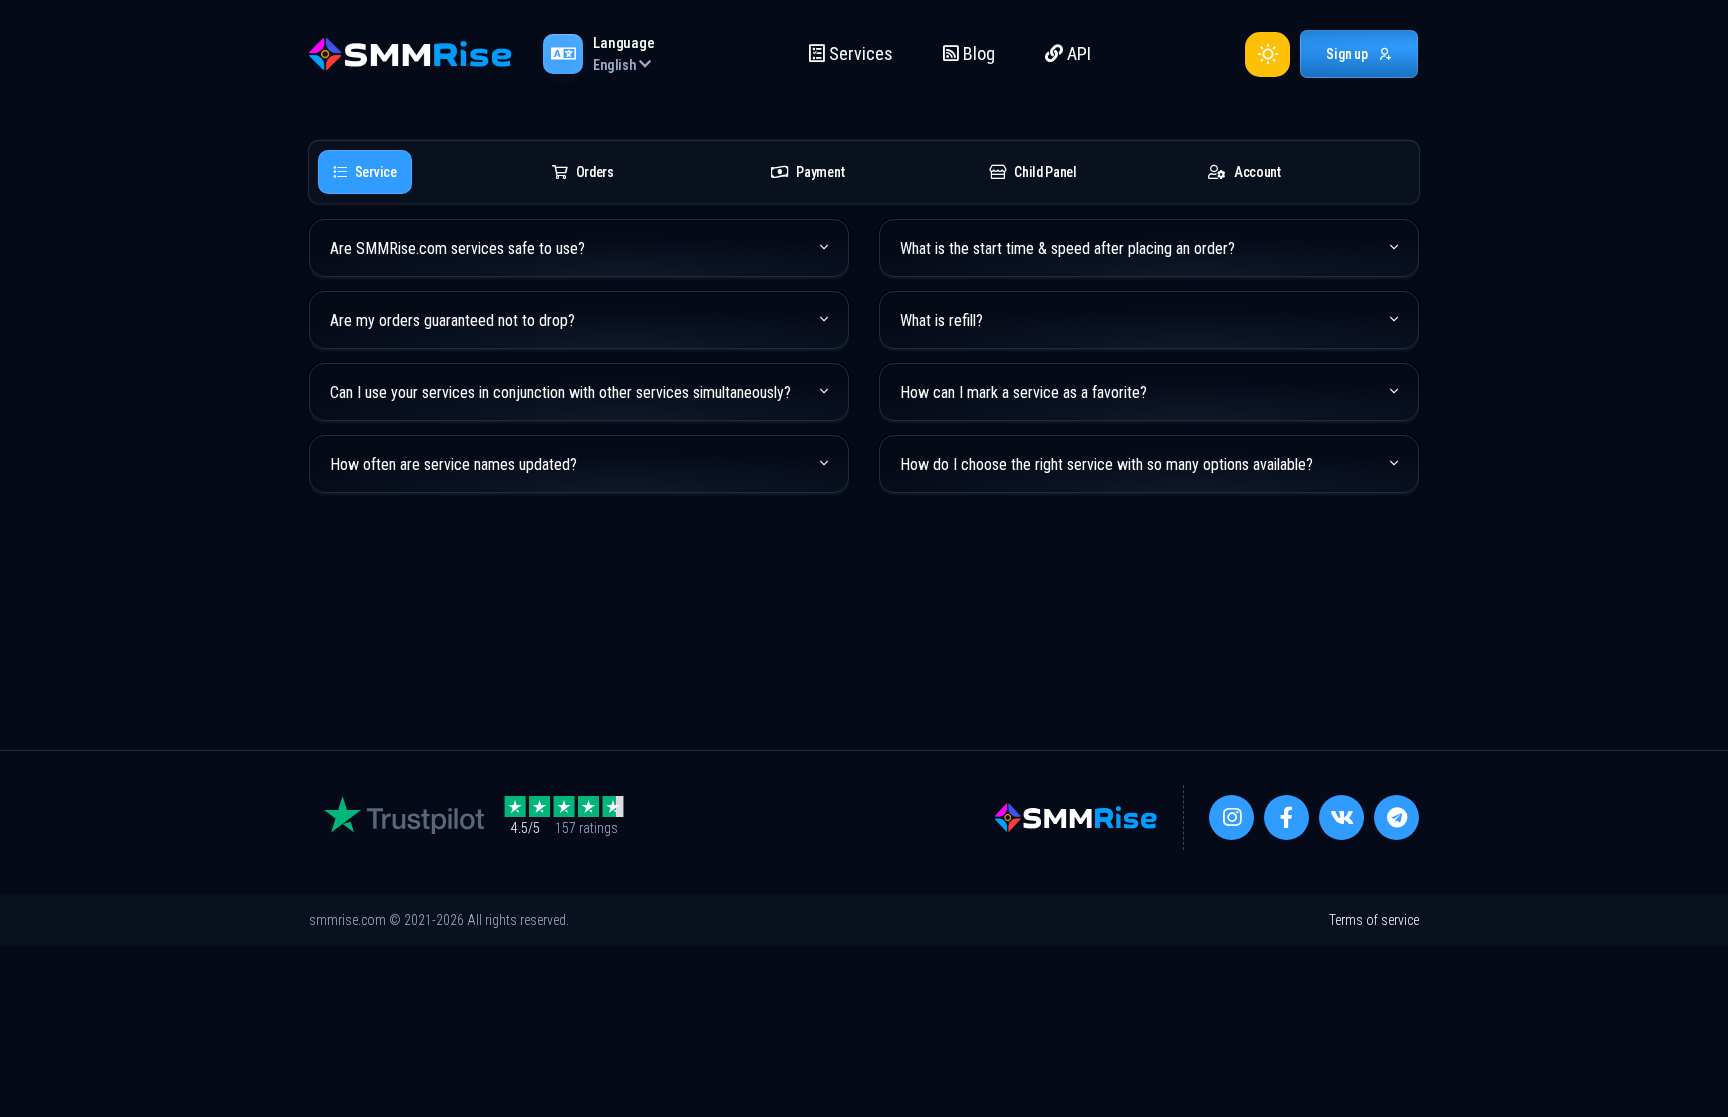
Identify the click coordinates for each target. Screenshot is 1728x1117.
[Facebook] (1286, 817)
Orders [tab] (595, 172)
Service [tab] (376, 172)
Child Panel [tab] (1045, 172)
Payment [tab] (820, 172)
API (1077, 53)
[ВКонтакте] (1341, 817)
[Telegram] (1396, 817)
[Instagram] (1231, 817)
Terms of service (1374, 920)
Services (859, 53)
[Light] (1267, 54)
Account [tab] (1257, 172)
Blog (977, 53)
